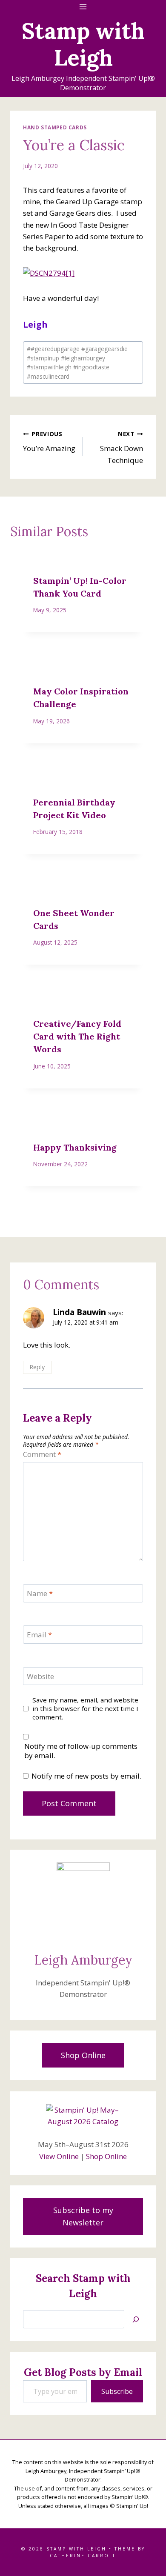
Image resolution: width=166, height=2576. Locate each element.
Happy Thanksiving (75, 1147)
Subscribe (117, 2391)
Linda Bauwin (79, 1312)
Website (40, 1676)
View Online (59, 2156)
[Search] (136, 2319)
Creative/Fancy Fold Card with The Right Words (77, 1036)
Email (39, 1635)
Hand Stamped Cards (55, 127)
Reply (37, 1367)
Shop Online (106, 2156)
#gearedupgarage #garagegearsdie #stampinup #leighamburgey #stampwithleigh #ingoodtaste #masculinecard (77, 363)
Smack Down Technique (122, 447)
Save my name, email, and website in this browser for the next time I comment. (85, 1709)
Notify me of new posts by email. (86, 1776)
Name (40, 1594)
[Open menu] (83, 7)
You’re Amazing (49, 442)
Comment (42, 1454)
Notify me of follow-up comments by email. (81, 1751)
